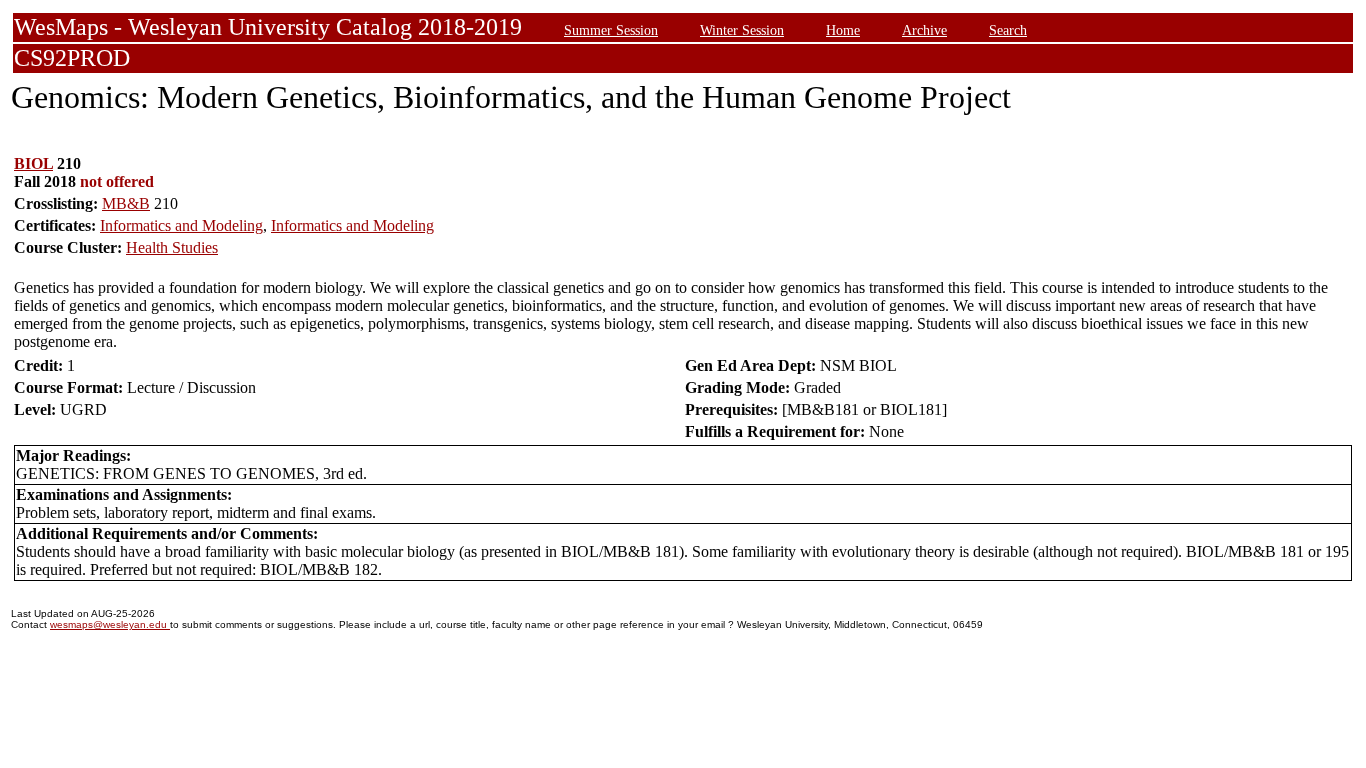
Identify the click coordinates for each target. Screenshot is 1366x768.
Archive (924, 30)
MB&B (126, 203)
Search (1008, 30)
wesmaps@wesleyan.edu (110, 624)
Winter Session (742, 30)
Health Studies (172, 247)
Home (843, 30)
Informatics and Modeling (181, 225)
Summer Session (611, 30)
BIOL (33, 163)
